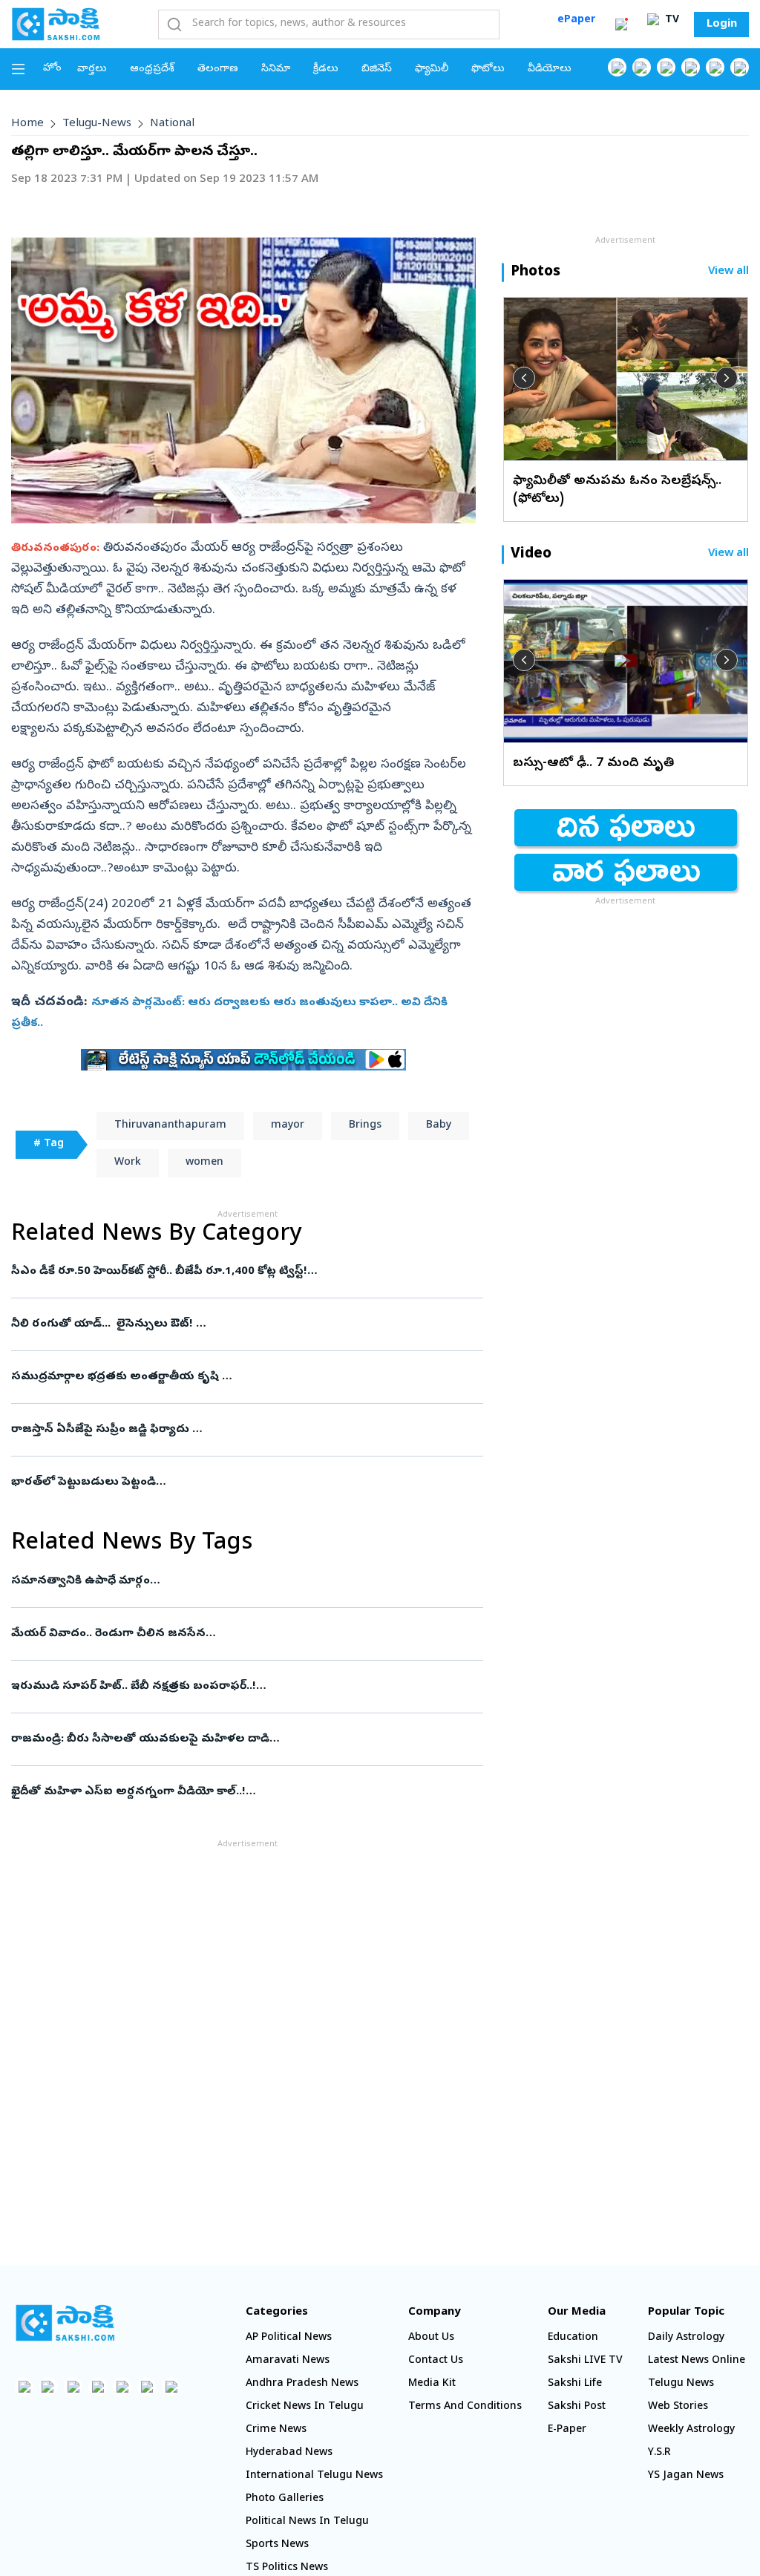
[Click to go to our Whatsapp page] (642, 67)
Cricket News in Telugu (305, 2407)
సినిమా (276, 69)
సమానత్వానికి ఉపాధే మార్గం (247, 1581)
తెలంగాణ (218, 69)
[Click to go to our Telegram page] (147, 2386)
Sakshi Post (577, 2407)
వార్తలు (92, 69)
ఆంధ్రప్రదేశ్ (152, 69)
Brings (365, 1126)
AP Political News (289, 2338)
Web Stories (678, 2407)
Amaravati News (288, 2361)
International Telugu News (314, 2476)
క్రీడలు (326, 69)
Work (128, 1163)
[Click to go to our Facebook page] (617, 67)
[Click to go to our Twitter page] (666, 67)
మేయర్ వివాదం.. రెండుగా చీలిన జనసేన (235, 1634)
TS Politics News (287, 2568)
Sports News (277, 2545)
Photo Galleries (285, 2499)
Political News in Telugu (307, 2522)
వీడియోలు (550, 69)
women (204, 1163)
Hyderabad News (289, 2453)
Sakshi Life (575, 2384)
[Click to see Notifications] (621, 24)
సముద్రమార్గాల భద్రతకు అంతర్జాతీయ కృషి (245, 1377)
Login (722, 24)
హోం (52, 69)
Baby (439, 1126)
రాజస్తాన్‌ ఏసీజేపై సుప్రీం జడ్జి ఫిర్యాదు (242, 1430)
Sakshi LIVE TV (585, 2361)
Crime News (276, 2430)
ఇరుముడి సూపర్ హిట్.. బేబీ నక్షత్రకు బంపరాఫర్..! (247, 1687)
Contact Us (436, 2361)
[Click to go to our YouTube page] (715, 67)
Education (573, 2338)
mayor (288, 1126)
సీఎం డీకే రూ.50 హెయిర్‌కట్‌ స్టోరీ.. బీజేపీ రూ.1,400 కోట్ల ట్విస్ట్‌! (247, 1272)
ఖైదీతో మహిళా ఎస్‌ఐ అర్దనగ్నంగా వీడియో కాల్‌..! (246, 1792)
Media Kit (432, 2384)
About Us (431, 2338)
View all (728, 272)
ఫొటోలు (488, 69)
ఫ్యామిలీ (432, 69)
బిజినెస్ (377, 69)
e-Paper (567, 2430)
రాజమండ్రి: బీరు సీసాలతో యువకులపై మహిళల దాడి (237, 1739)
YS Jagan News (686, 2476)
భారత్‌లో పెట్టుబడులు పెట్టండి (246, 1482)
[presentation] (524, 378)
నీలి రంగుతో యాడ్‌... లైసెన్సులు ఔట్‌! (246, 1324)
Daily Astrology (686, 2338)
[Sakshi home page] (65, 2323)
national (172, 124)
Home (27, 124)
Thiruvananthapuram (170, 1126)
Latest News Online (697, 2361)
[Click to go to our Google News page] (740, 67)
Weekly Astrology (691, 2430)
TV (671, 20)
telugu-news (97, 124)
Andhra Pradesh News (302, 2384)
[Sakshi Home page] (56, 24)
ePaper (576, 20)
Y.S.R (659, 2453)
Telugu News (681, 2384)
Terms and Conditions (465, 2407)
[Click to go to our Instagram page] (691, 67)
